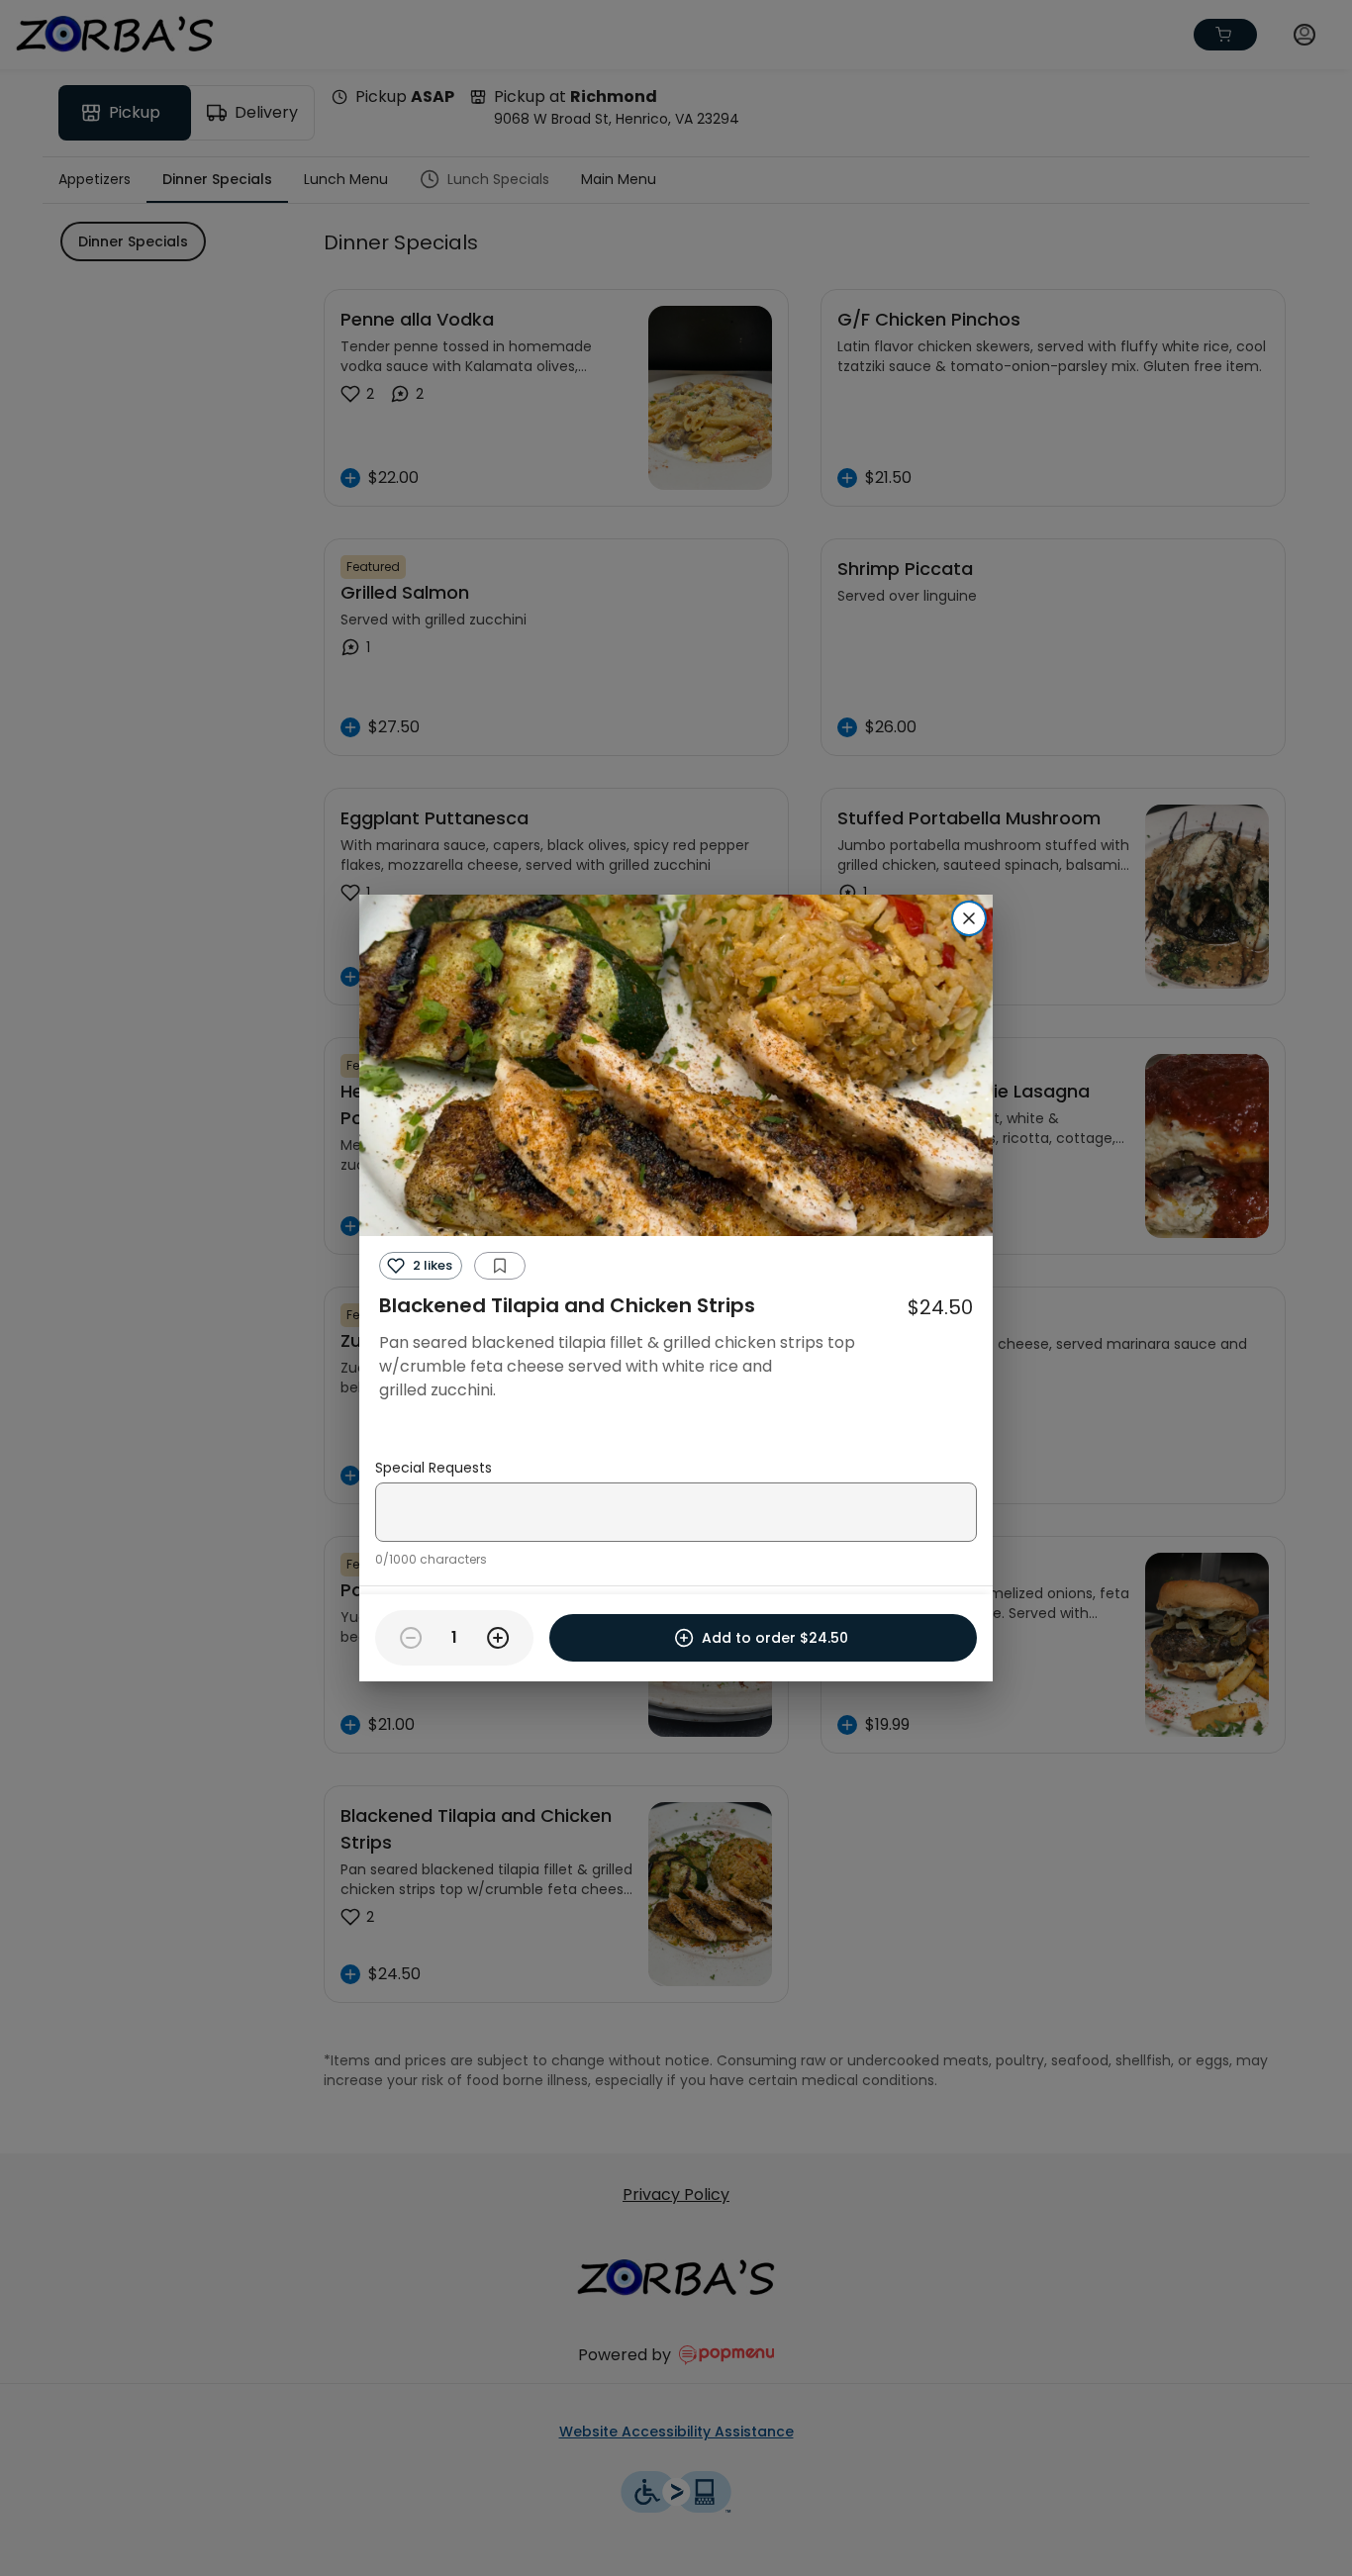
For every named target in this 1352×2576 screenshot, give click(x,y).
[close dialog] (969, 918)
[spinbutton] (454, 1638)
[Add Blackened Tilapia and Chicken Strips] (498, 1638)
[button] (421, 1266)
